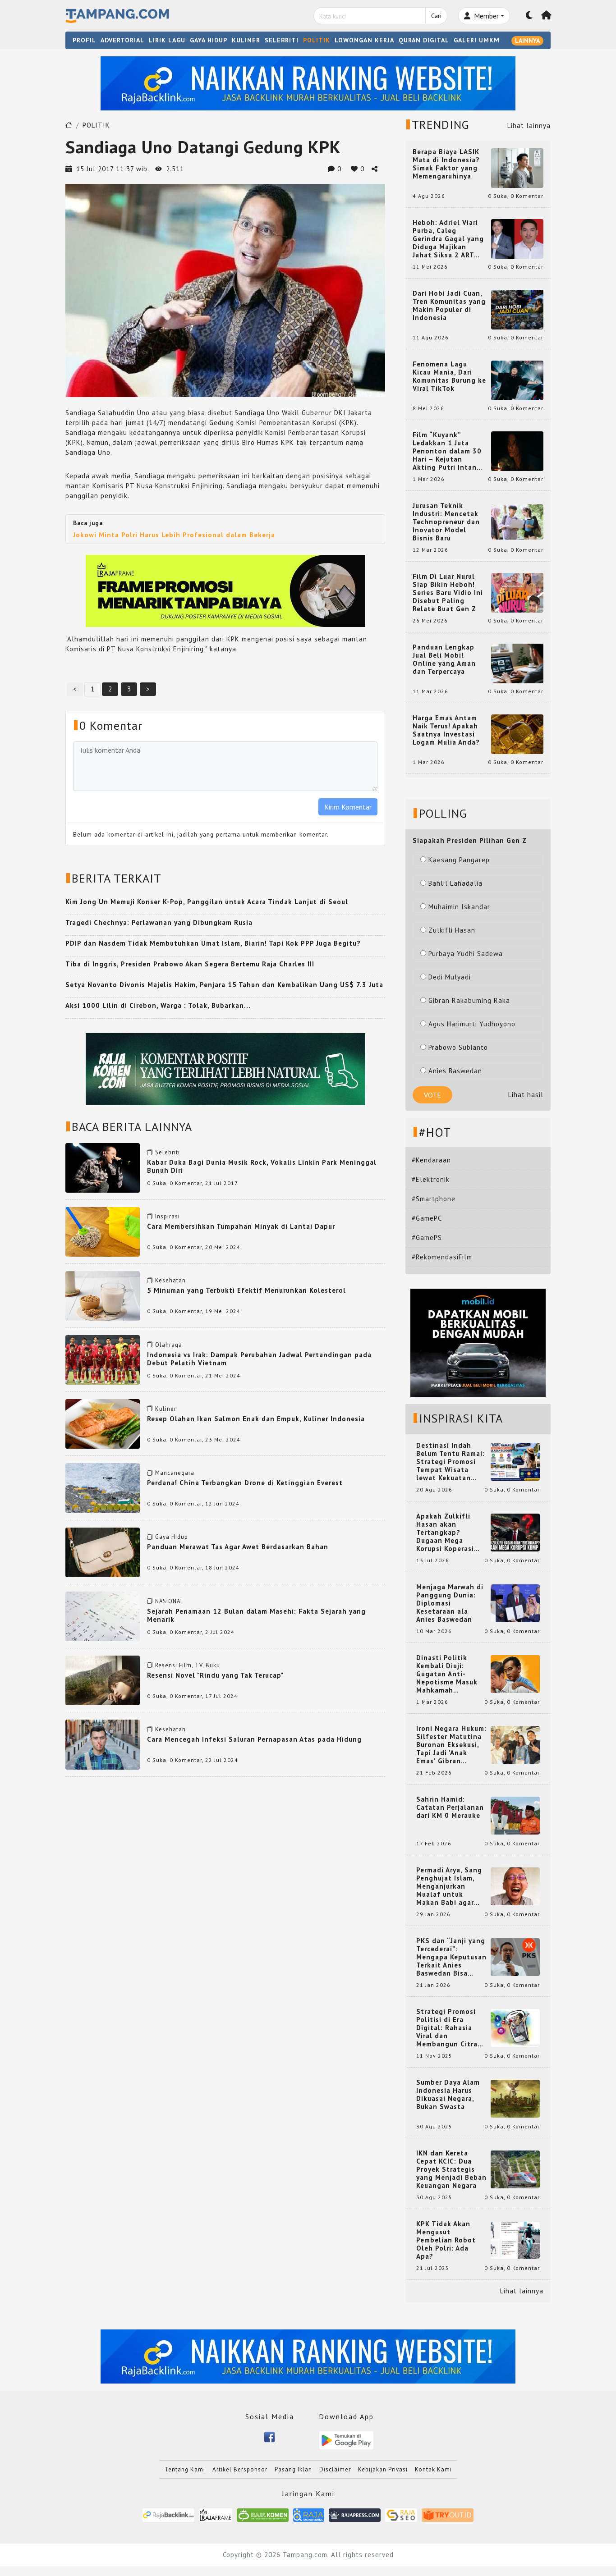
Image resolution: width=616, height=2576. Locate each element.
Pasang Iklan (293, 2469)
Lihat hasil (526, 1095)
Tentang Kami (185, 2469)
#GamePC (427, 1218)
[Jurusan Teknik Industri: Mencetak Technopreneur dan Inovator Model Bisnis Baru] (517, 521)
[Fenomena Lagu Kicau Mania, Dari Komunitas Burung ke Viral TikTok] (517, 380)
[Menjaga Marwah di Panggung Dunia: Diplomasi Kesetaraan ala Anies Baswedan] (515, 1603)
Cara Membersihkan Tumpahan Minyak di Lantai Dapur (241, 1226)
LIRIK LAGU (167, 40)
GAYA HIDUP (209, 40)
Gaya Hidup (172, 1537)
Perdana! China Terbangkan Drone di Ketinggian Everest (245, 1483)
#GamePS (427, 1238)
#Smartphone (434, 1199)
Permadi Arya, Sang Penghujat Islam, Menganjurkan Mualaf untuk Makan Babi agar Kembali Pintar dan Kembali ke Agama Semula (450, 1886)
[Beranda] (547, 16)
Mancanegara (175, 1473)
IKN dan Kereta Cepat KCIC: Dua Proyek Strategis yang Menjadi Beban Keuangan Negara (451, 2169)
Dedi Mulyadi (450, 977)
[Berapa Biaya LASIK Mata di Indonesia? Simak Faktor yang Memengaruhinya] (517, 167)
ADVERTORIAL (122, 40)
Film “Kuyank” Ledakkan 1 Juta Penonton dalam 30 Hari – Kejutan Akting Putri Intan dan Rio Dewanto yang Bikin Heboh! (447, 451)
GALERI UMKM (477, 40)
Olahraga (169, 1345)
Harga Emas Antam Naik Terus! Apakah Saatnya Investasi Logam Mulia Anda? (446, 730)
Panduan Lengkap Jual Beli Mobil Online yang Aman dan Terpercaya (444, 659)
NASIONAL (169, 1601)
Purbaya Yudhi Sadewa (466, 954)
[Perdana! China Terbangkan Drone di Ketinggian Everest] (103, 1487)
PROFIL (84, 40)
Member (485, 16)
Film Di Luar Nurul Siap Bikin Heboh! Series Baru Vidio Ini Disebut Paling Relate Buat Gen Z (448, 593)
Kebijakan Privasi (383, 2469)
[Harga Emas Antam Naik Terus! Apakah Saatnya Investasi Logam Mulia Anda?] (517, 734)
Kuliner (166, 1409)
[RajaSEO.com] (401, 2514)
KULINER (246, 40)
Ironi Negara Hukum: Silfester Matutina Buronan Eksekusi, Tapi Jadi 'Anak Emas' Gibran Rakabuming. (451, 1745)
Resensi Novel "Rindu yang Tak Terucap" (215, 1675)
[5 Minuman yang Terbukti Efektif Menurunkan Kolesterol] (103, 1295)
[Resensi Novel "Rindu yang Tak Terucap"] (103, 1680)
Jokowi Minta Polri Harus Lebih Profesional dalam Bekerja (174, 535)
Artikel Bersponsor (240, 2469)
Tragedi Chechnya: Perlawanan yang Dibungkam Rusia (159, 922)
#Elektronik (431, 1179)
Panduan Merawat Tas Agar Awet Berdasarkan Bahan (238, 1547)
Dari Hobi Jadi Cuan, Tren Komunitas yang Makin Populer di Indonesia (449, 306)
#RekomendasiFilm (442, 1257)
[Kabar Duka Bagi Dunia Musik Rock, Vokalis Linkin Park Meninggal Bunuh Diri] (103, 1167)
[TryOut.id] (448, 2514)
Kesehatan (170, 1280)
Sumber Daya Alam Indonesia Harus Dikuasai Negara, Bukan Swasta (448, 2095)
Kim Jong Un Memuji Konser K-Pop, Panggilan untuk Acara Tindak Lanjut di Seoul (207, 902)
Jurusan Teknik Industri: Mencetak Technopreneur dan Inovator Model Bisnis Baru (446, 522)
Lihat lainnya (529, 126)
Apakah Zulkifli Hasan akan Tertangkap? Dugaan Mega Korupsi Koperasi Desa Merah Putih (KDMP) (447, 1533)
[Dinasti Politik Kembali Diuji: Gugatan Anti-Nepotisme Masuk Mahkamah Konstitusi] (515, 1673)
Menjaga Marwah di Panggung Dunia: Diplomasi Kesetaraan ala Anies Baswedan (450, 1603)
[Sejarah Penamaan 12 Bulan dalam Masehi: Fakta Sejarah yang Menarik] (103, 1616)
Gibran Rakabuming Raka (469, 1000)
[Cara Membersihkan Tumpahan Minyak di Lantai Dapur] (103, 1231)
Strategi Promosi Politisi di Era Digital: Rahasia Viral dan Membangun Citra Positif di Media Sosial (447, 2028)
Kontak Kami (433, 2469)
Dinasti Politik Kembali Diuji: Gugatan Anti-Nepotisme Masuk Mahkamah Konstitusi (447, 1674)
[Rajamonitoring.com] (309, 2514)
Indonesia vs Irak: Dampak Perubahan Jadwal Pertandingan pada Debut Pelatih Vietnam (259, 1359)
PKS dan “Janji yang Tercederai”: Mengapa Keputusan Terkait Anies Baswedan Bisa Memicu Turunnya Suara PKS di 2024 (451, 1957)
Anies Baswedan (455, 1071)
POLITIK (317, 40)
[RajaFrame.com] (216, 2514)
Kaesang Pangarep (459, 860)
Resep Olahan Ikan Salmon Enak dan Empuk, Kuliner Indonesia (256, 1419)
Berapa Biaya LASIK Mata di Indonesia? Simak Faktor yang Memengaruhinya (446, 164)
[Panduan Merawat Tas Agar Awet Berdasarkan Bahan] (103, 1552)
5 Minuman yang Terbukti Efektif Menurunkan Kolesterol (246, 1290)
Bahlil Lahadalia (455, 883)
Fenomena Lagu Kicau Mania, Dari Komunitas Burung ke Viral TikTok (449, 376)
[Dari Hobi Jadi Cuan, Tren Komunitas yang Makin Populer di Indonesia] (517, 309)
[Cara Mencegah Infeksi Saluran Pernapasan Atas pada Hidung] (103, 1744)
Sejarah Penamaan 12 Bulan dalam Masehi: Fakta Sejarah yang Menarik (256, 1615)
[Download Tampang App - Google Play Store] (346, 2440)
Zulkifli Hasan (452, 930)
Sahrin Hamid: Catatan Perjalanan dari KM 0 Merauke (450, 1807)
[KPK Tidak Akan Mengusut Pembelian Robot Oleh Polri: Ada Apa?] (515, 2240)
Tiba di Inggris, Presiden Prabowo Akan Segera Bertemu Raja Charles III (190, 964)
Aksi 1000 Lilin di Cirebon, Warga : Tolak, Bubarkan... (158, 1005)
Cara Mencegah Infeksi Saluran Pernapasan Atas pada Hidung (254, 1739)
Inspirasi (168, 1216)
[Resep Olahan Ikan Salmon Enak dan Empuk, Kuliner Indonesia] (103, 1423)
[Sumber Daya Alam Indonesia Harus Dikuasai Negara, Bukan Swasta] (515, 2098)
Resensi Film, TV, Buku (188, 1665)
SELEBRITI (282, 40)
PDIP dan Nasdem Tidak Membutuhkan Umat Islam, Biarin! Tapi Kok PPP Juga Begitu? (213, 943)
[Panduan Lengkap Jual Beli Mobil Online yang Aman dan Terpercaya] (517, 663)
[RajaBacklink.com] (168, 2514)
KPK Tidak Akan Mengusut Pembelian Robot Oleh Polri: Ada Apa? (446, 2240)
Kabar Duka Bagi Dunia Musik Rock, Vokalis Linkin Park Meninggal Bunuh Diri (262, 1166)
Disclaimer (335, 2469)
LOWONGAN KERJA (364, 40)
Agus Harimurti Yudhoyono (472, 1024)
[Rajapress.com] (355, 2514)
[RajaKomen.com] (263, 2514)
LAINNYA (527, 41)
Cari (436, 16)
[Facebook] (269, 2436)
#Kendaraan (431, 1160)
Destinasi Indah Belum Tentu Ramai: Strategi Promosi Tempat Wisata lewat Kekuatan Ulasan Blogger (451, 1462)
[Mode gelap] (529, 16)
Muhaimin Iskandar (459, 907)
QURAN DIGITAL (424, 40)
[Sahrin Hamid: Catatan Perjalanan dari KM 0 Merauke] (515, 1815)
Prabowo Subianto (458, 1047)
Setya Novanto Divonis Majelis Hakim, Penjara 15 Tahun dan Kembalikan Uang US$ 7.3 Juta (224, 985)
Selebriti (168, 1152)
